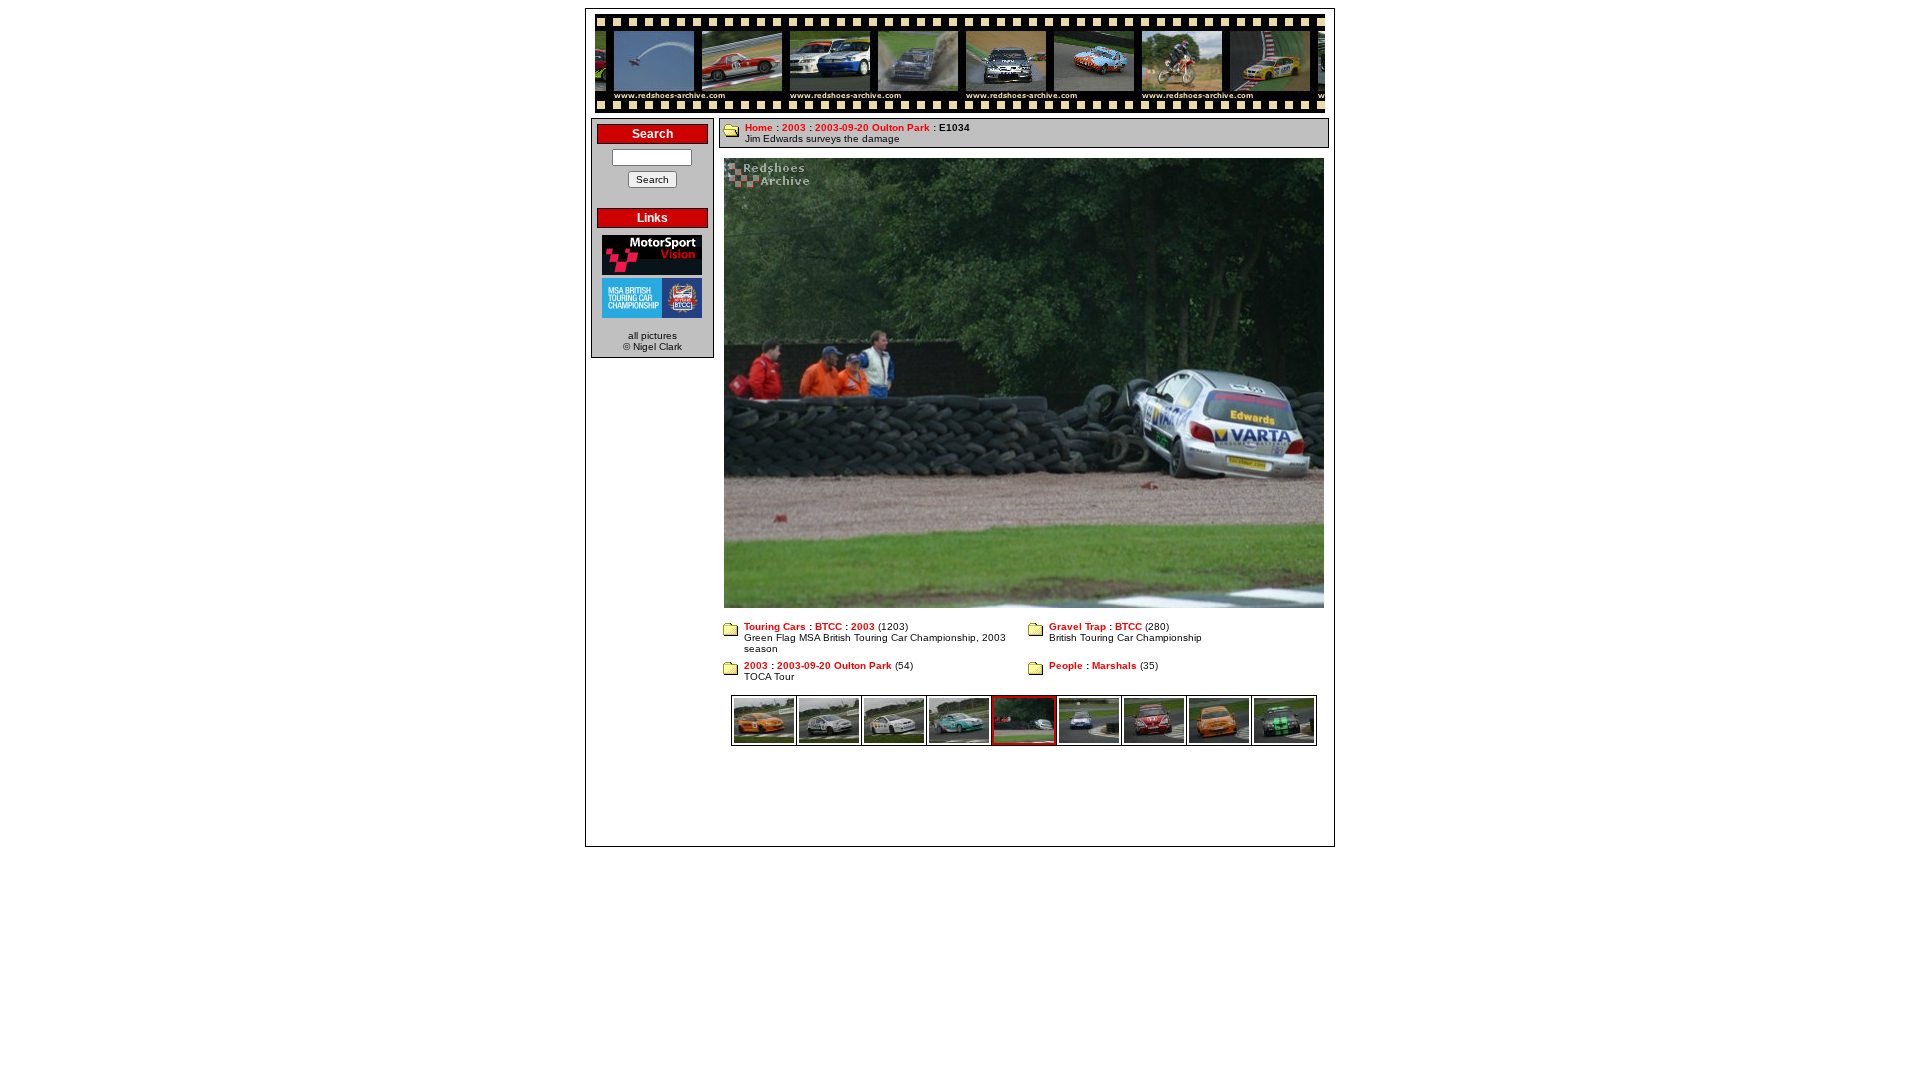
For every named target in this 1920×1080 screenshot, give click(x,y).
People (1066, 665)
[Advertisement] (960, 796)
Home (759, 127)
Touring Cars (775, 626)
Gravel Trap (1077, 626)
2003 (794, 127)
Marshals (1114, 665)
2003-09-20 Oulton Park (872, 127)
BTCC (828, 626)
